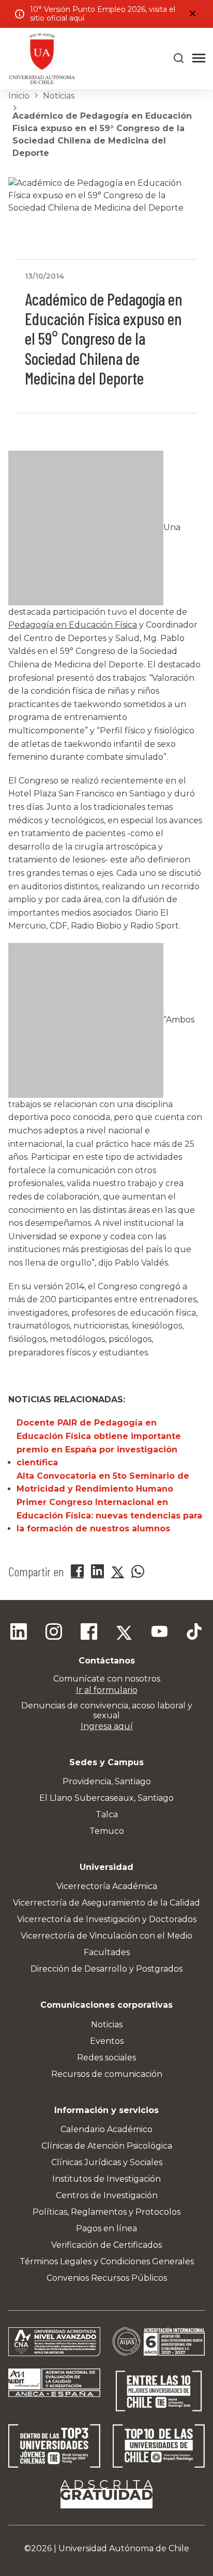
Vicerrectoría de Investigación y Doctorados (107, 1919)
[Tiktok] (194, 1633)
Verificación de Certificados (106, 2245)
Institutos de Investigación (106, 2179)
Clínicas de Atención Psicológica (107, 2146)
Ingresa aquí (107, 1726)
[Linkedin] (19, 1633)
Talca (107, 1814)
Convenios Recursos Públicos (107, 2278)
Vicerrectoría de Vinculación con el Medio (106, 1936)
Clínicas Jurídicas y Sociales (107, 2162)
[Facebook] (89, 1633)
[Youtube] (159, 1633)
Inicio (19, 96)
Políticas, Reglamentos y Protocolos (106, 2212)
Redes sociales (106, 2058)
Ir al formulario (107, 1690)
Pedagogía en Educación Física (73, 625)
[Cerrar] (192, 14)
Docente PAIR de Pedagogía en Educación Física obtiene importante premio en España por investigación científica (99, 1443)
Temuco (107, 1831)
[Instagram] (54, 1633)
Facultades (107, 1952)
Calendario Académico (106, 2129)
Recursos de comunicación (107, 2074)
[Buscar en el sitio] (179, 58)
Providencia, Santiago (107, 1781)
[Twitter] (124, 1633)
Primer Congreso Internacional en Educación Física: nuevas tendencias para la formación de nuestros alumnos (109, 1515)
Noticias (59, 96)
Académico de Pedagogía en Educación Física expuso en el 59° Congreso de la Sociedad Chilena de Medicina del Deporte (102, 134)
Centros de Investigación (107, 2195)
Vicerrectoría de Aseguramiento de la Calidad (106, 1903)
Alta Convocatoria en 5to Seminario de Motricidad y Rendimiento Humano (103, 1483)
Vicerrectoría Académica (107, 1886)
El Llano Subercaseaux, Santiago (106, 1798)
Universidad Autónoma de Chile (124, 2548)
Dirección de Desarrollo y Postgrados (106, 1969)
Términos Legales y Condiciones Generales (107, 2261)
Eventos (107, 2041)
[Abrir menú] (199, 58)
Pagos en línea (106, 2228)
